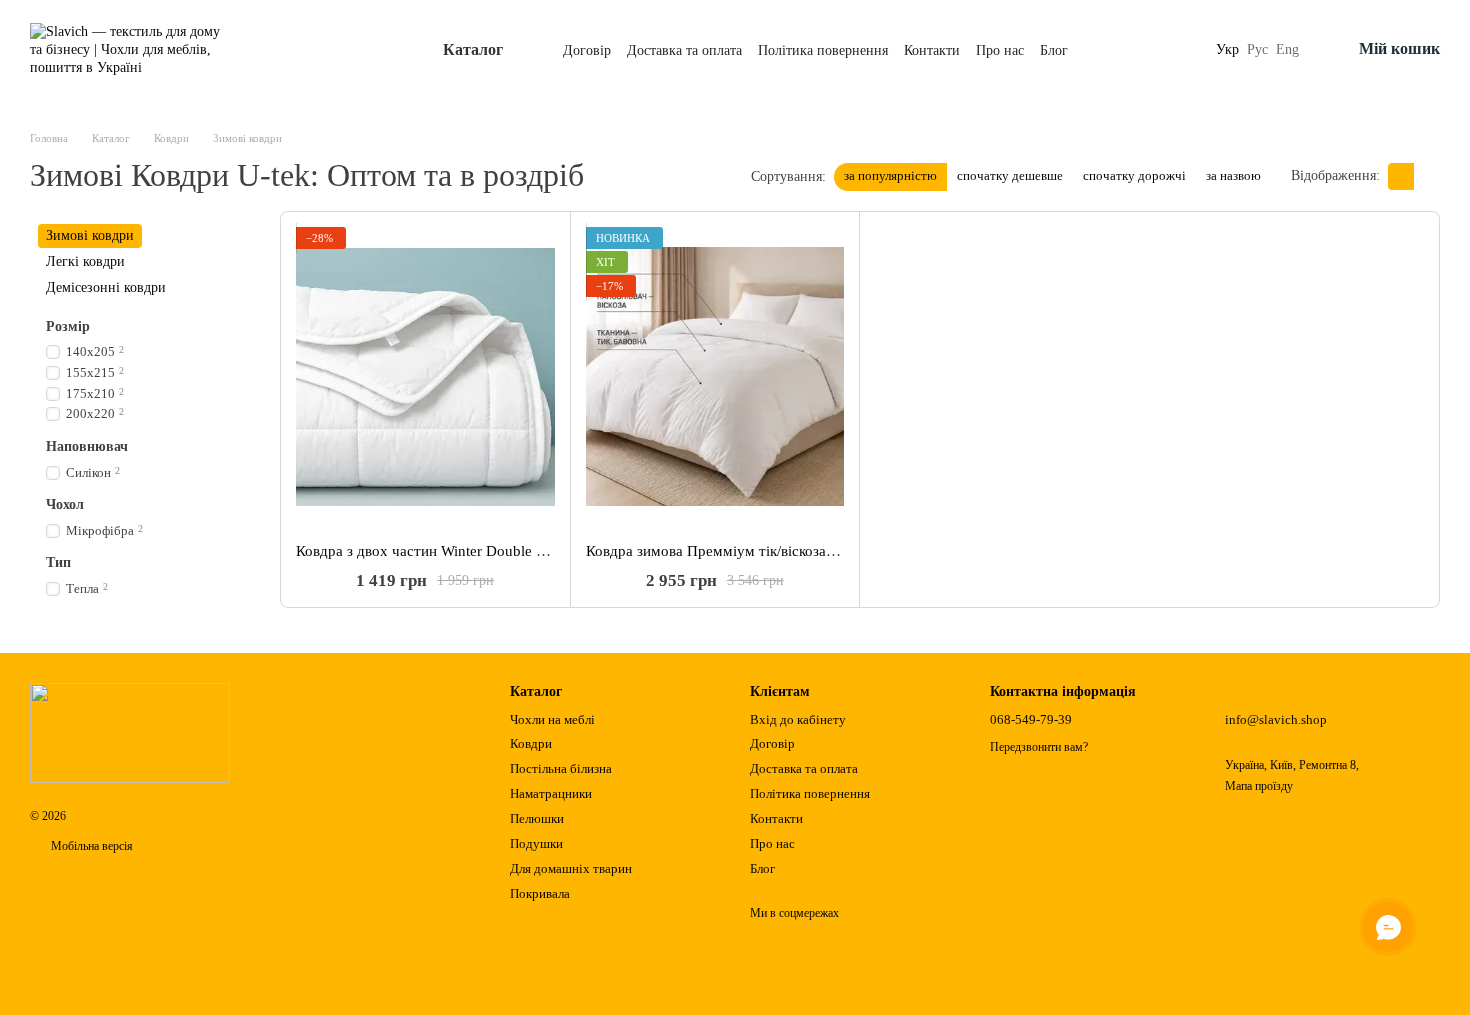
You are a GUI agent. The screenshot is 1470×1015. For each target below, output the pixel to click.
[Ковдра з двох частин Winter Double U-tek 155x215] (425, 377)
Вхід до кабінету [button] (798, 719)
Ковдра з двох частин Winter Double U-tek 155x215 (463, 551)
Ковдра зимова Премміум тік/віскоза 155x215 (736, 551)
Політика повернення (823, 50)
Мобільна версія (90, 846)
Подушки (536, 843)
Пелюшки (537, 818)
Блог (1054, 50)
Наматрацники (551, 793)
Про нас (1000, 50)
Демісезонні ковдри (106, 287)
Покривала (540, 893)
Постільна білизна (561, 768)
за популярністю (890, 175)
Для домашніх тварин (571, 868)
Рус (1257, 50)
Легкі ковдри (85, 261)
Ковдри (531, 743)
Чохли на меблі (552, 719)
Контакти (932, 50)
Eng (1287, 50)
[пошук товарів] (1180, 50)
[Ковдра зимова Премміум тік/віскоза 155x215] (715, 377)
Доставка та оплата (684, 50)
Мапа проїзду (1259, 786)
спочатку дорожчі (1134, 175)
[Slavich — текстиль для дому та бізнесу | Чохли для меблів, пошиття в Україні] (130, 732)
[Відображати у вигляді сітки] (1401, 176)
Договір (587, 50)
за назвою (1233, 175)
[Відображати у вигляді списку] (1427, 176)
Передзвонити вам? (1039, 747)
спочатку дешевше (1010, 175)
